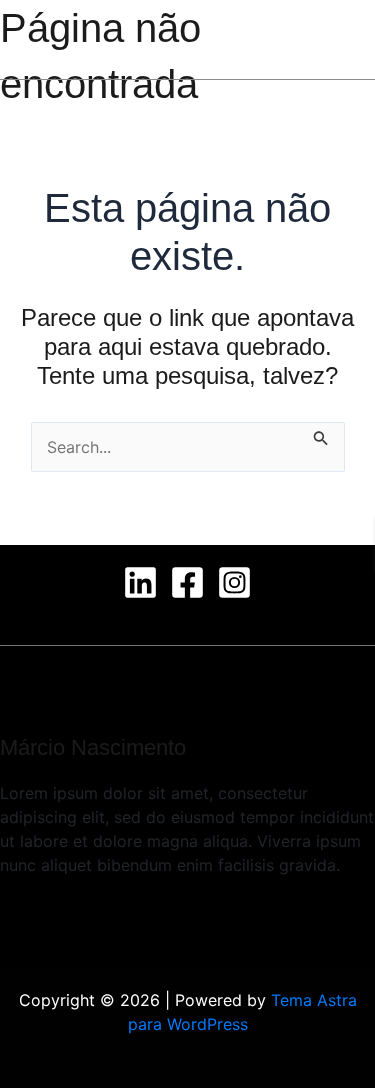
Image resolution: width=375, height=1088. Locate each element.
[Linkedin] (140, 582)
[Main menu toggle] (325, 39)
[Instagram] (234, 582)
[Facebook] (187, 582)
